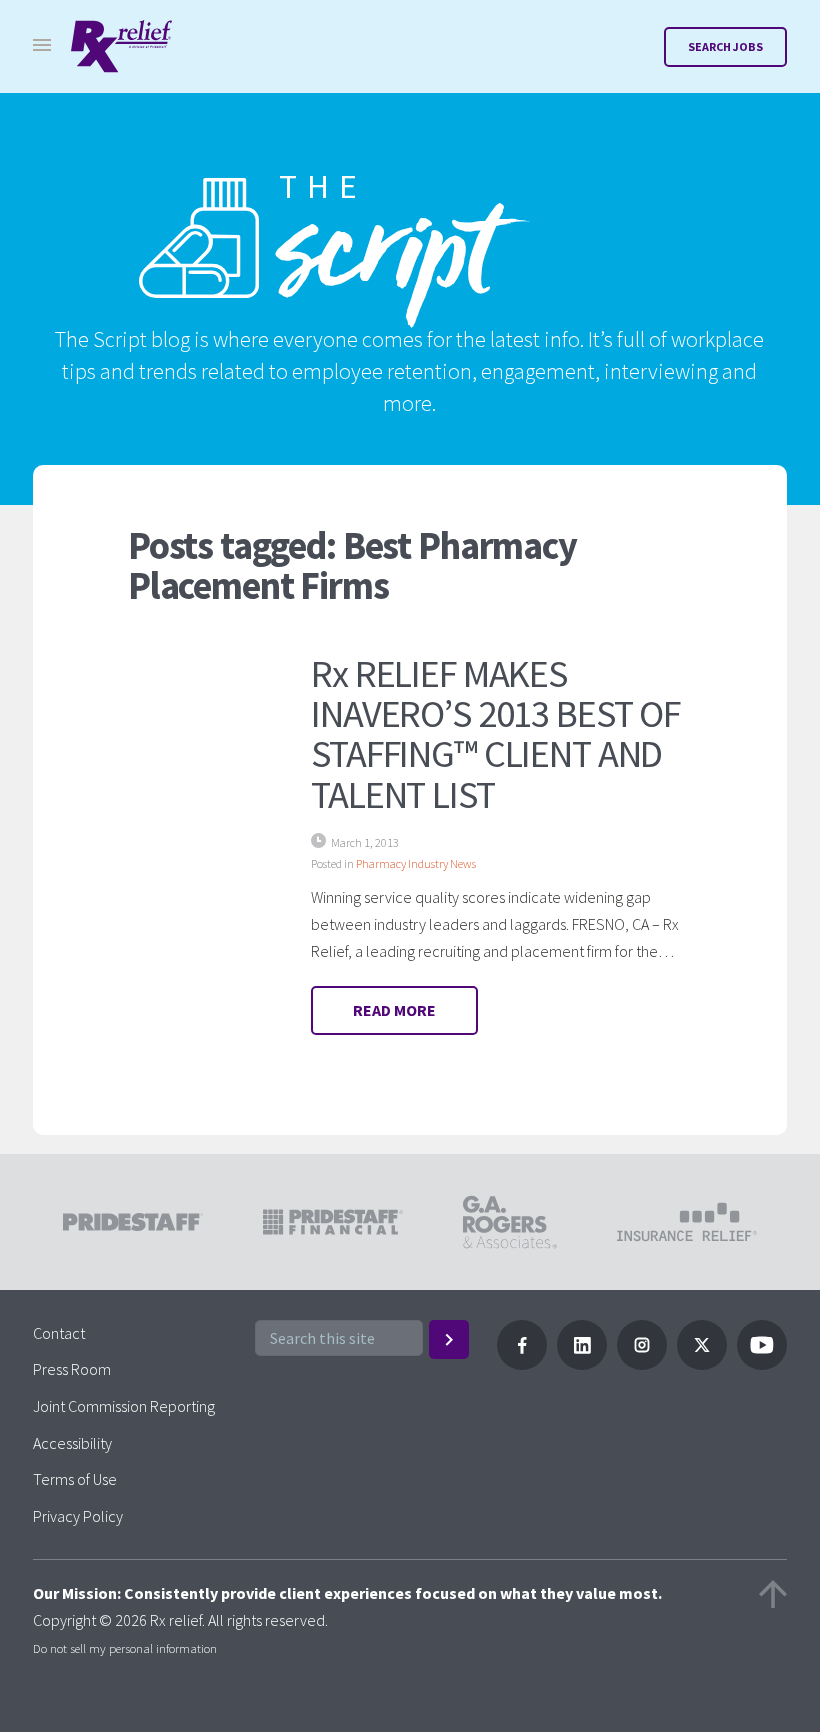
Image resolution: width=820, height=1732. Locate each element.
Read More (394, 1010)
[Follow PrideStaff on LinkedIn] (582, 1364)
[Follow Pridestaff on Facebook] (522, 1364)
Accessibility (72, 1443)
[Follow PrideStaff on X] (702, 1364)
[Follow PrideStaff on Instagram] (642, 1364)
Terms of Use (75, 1479)
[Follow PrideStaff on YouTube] (762, 1364)
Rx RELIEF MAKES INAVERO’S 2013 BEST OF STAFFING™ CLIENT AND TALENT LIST (495, 733)
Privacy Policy (78, 1516)
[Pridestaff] (121, 46)
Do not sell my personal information (125, 1648)
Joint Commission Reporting (124, 1406)
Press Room (72, 1369)
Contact (59, 1333)
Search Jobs (725, 46)
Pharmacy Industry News (416, 863)
